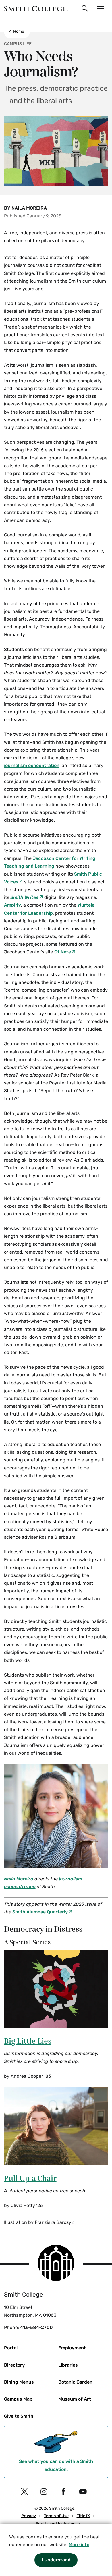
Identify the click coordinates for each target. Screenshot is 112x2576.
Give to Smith (19, 2416)
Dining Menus (19, 2382)
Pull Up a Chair (30, 2179)
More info (79, 2545)
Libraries (68, 2365)
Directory (14, 2365)
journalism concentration (32, 765)
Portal (11, 2348)
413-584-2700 (36, 2327)
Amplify (12, 905)
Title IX (83, 2516)
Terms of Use (56, 2516)
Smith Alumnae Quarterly (40, 1912)
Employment (72, 2348)
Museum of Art (75, 2399)
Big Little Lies (28, 2041)
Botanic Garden (75, 2382)
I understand (56, 2560)
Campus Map (18, 2399)
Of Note (63, 952)
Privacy (29, 2516)
